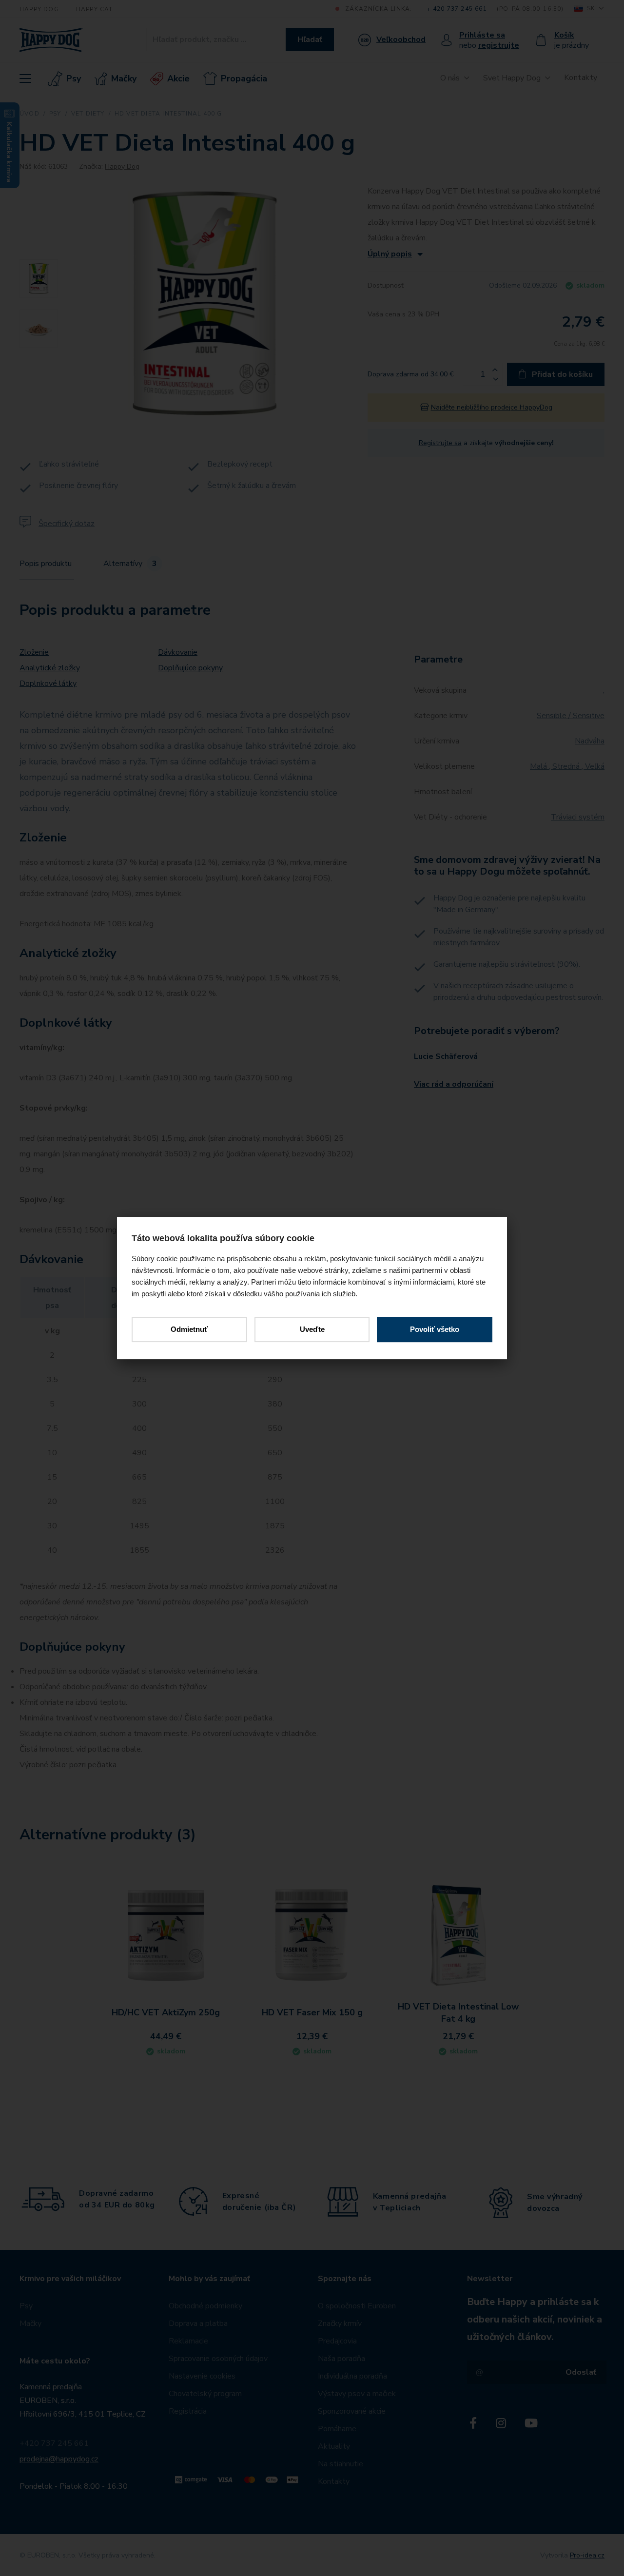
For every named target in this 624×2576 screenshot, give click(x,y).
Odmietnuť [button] (189, 1329)
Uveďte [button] (312, 1329)
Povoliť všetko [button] (435, 1329)
